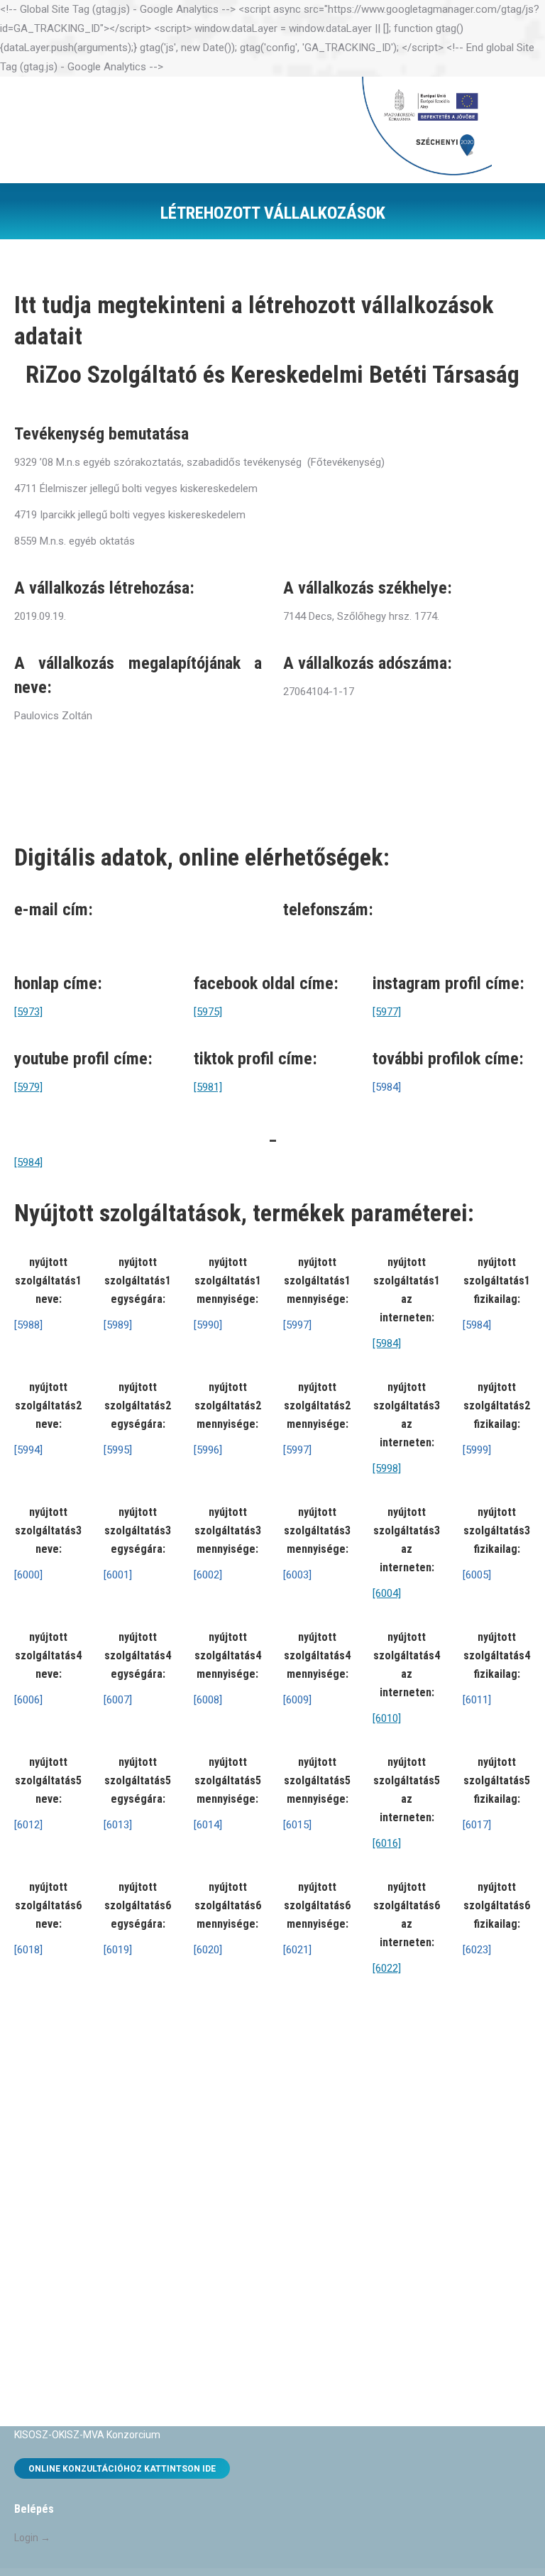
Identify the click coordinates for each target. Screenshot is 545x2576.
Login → (32, 2538)
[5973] (28, 1012)
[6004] (387, 1593)
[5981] (208, 1087)
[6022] (387, 1968)
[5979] (28, 1087)
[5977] (387, 1012)
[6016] (387, 1843)
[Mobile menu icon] (514, 130)
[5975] (208, 1012)
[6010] (387, 1718)
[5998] (387, 1468)
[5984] (28, 1162)
